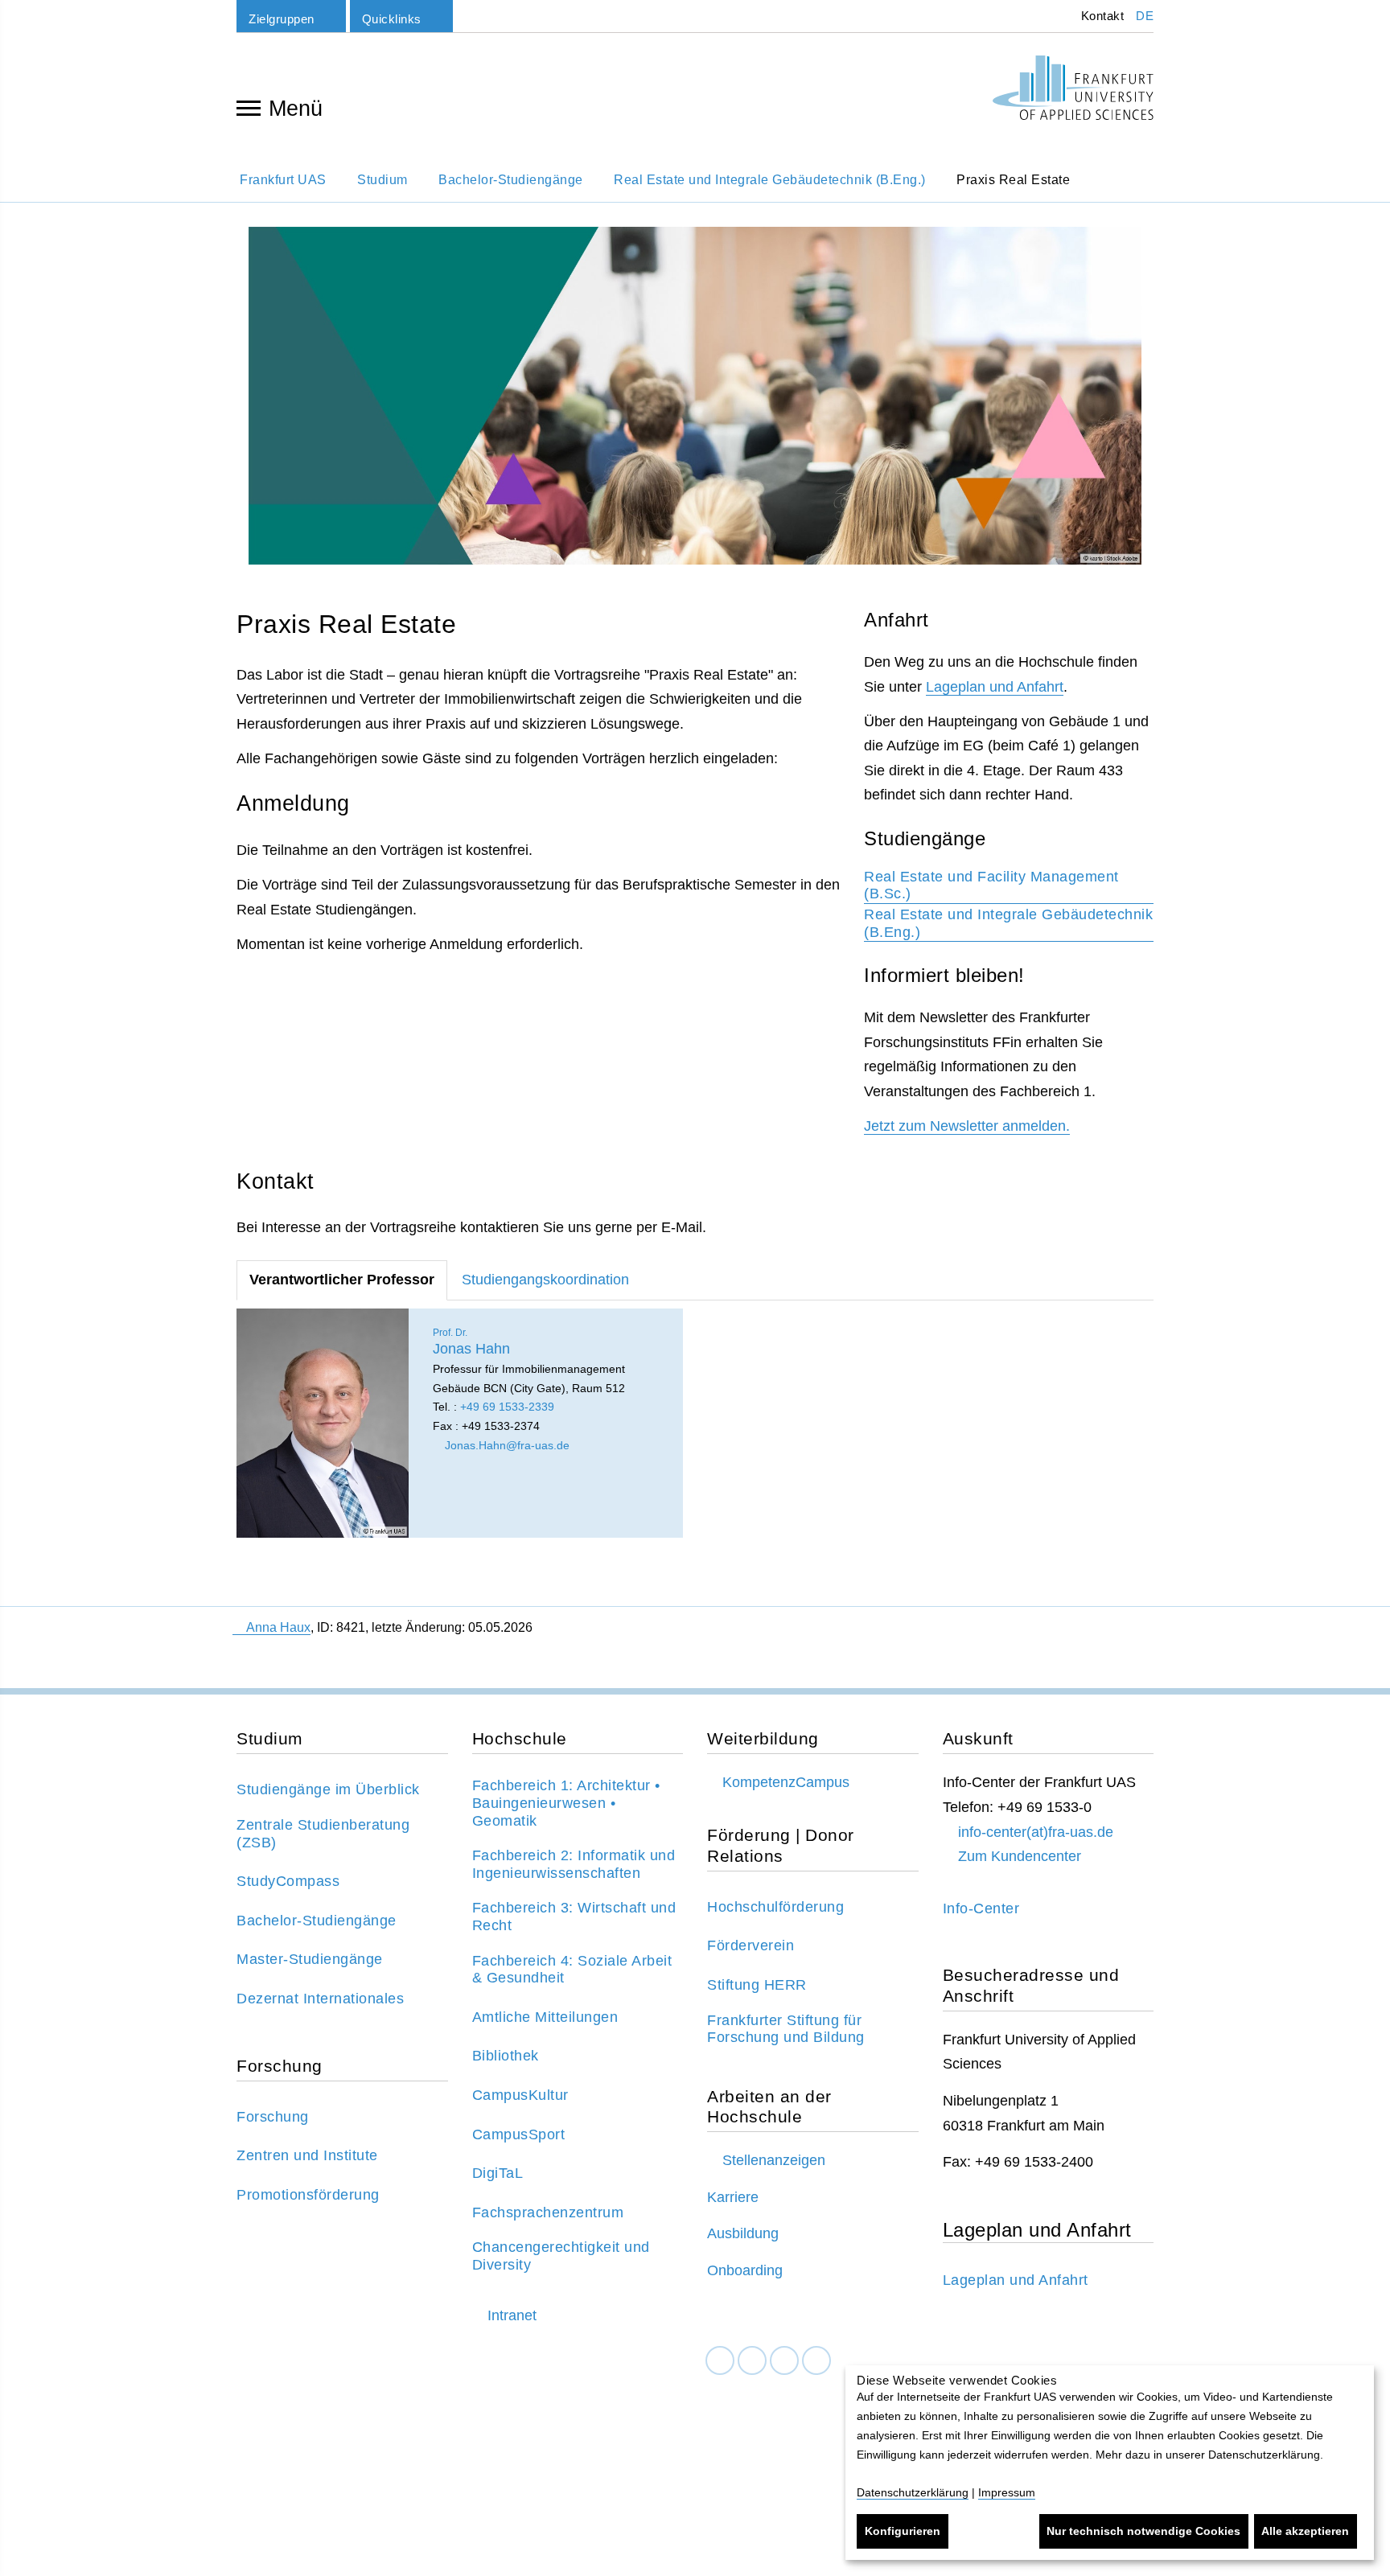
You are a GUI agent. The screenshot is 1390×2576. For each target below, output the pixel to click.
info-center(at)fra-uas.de (1036, 1832)
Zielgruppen (282, 19)
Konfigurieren (903, 2531)
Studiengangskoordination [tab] (545, 1280)
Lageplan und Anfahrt (995, 687)
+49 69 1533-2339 (507, 1407)
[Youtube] (816, 2361)
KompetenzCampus (786, 1782)
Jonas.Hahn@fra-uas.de (506, 1445)
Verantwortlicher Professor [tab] (342, 1280)
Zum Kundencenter (1020, 1856)
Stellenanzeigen (774, 2160)
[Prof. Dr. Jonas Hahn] (323, 1423)
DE (1145, 16)
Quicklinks (392, 19)
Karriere (733, 2197)
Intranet (512, 2315)
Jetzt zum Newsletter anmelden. (967, 1126)
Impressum (1007, 2492)
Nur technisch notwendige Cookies (1143, 2531)
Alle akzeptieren (1305, 2531)
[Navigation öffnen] (249, 107)
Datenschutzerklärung (913, 2492)
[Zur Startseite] (1073, 88)
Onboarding (745, 2270)
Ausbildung (743, 2233)
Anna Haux (278, 1627)
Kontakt (1100, 16)
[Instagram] (784, 2361)
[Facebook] (720, 2361)
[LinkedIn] (752, 2361)
